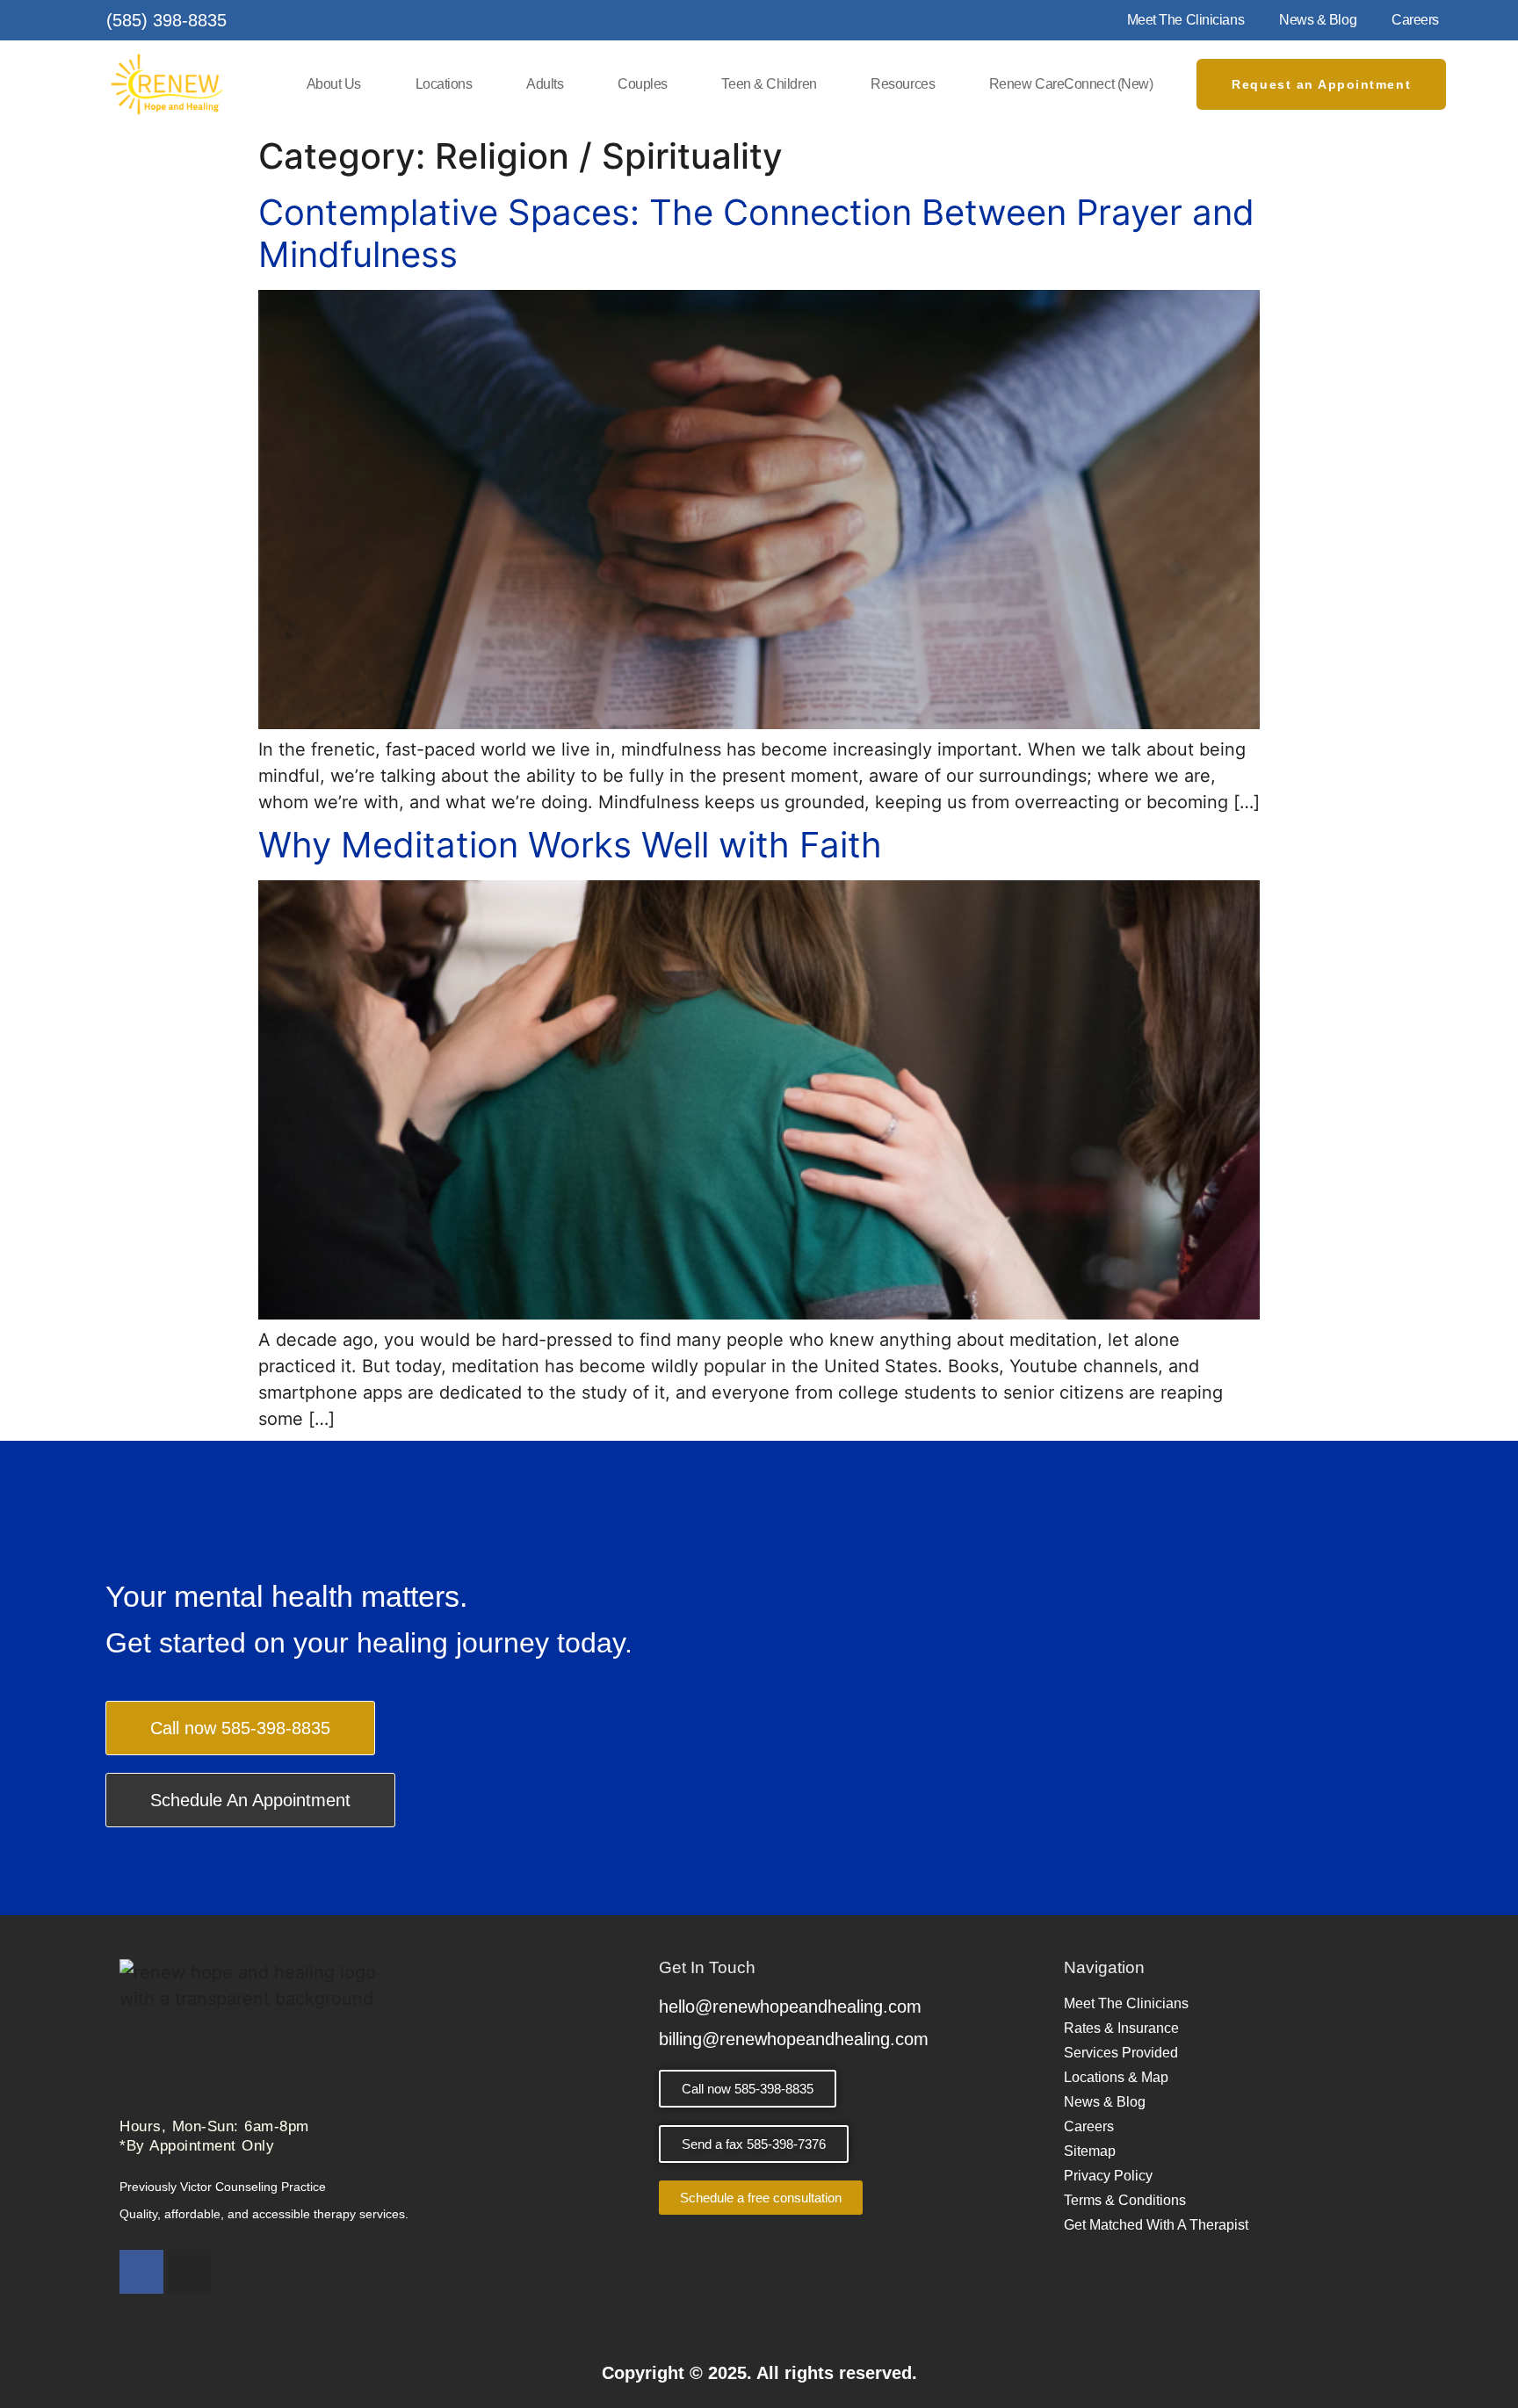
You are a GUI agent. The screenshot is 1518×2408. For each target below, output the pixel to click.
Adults (545, 84)
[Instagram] (190, 2272)
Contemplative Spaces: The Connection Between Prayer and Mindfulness (756, 233)
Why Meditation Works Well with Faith (570, 845)
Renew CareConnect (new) (1071, 84)
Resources (903, 84)
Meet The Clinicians (1185, 20)
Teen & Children (769, 84)
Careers (1415, 20)
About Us (334, 84)
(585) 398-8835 (166, 20)
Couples (643, 84)
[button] (754, 2144)
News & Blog (1318, 20)
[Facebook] (141, 2272)
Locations (444, 84)
